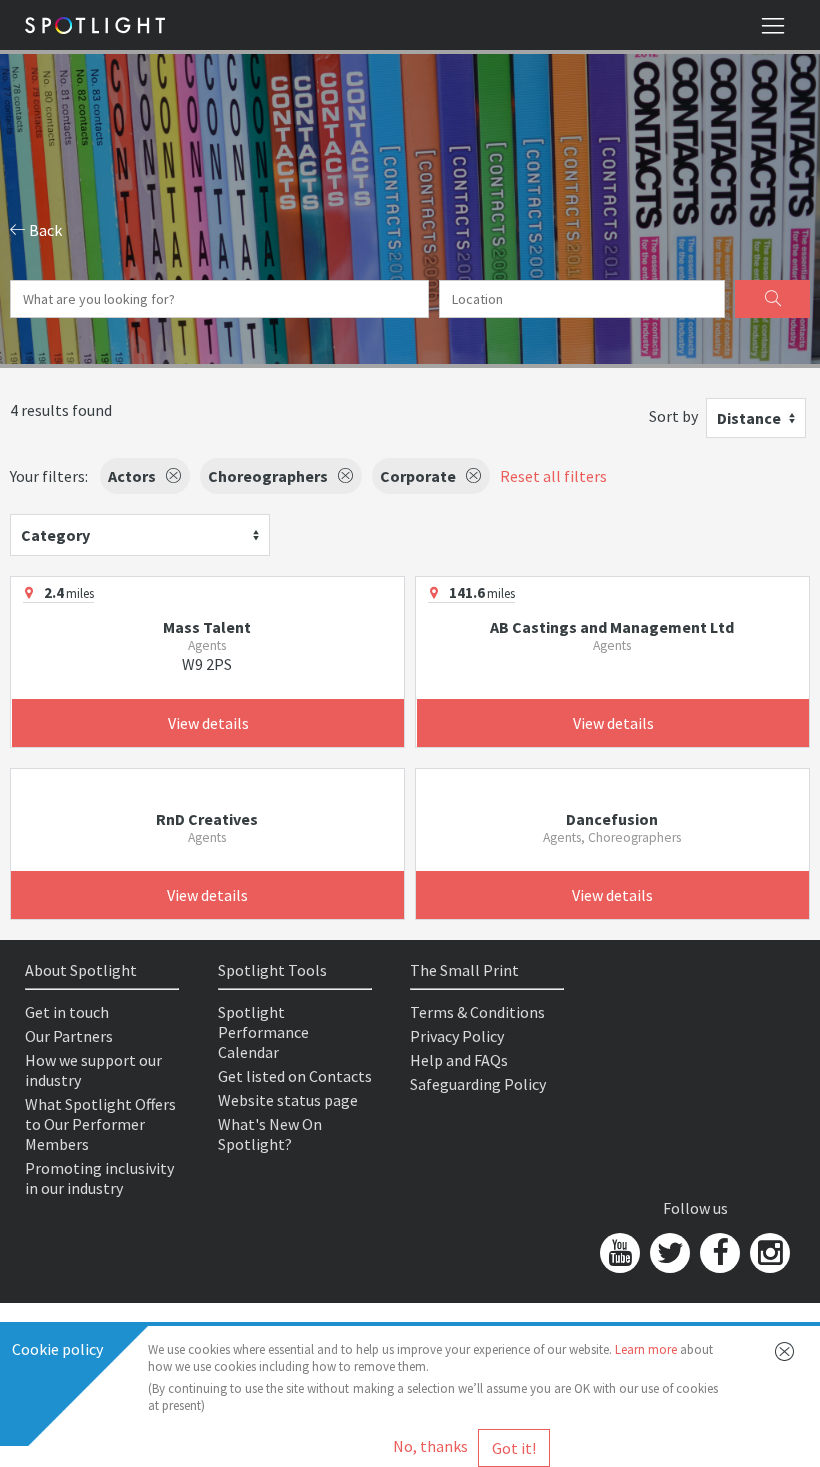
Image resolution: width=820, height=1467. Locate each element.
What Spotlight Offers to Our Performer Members (100, 1124)
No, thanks (430, 1446)
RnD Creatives (207, 819)
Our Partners (69, 1036)
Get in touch (67, 1012)
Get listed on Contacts (295, 1076)
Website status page (288, 1100)
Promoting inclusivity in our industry (99, 1178)
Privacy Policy (457, 1036)
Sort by (673, 416)
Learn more (646, 1349)
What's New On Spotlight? (270, 1134)
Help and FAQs (459, 1060)
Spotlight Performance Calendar (263, 1032)
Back (44, 230)
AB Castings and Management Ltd (612, 627)
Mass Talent (207, 627)
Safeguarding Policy (478, 1084)
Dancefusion (612, 819)
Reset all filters (553, 476)
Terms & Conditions (477, 1012)
